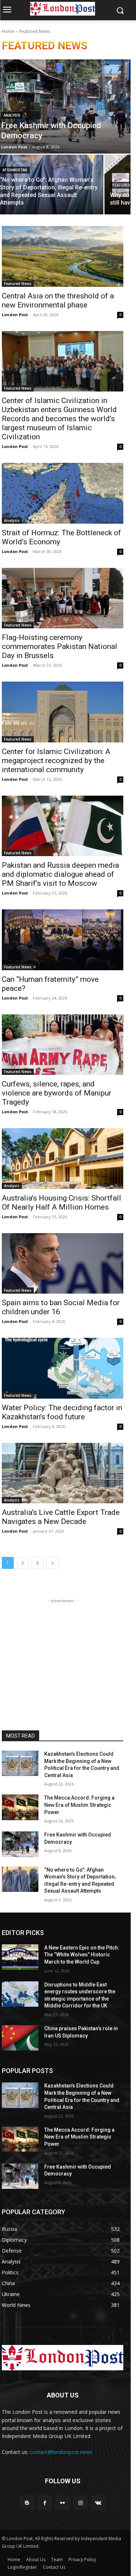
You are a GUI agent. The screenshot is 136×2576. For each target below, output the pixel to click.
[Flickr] (63, 2503)
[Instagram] (80, 2503)
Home (8, 31)
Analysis (12, 115)
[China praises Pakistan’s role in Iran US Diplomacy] (20, 2038)
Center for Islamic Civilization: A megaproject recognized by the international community (56, 761)
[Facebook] (45, 2503)
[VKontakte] (98, 2503)
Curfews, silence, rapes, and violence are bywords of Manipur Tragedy (57, 1093)
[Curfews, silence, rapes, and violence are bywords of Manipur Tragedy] (63, 1045)
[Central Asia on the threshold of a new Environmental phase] (63, 256)
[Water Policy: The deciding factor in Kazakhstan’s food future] (63, 1368)
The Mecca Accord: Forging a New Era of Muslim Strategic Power (79, 1805)
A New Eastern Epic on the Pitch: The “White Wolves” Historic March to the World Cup (82, 1955)
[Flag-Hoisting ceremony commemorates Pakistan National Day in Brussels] (63, 598)
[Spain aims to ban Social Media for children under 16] (63, 1264)
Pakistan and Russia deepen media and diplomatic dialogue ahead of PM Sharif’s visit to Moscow (60, 874)
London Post (15, 315)
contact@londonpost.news (61, 2452)
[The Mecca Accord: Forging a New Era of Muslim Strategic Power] (20, 1807)
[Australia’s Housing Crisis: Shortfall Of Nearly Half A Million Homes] (63, 1159)
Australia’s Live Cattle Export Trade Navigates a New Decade (61, 1517)
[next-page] (53, 1563)
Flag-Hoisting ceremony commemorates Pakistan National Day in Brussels (59, 646)
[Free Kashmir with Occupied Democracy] (20, 1844)
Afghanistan (15, 170)
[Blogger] (27, 2503)
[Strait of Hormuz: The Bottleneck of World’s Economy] (63, 493)
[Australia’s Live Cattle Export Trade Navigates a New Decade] (63, 1473)
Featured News (18, 284)
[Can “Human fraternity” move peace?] (63, 940)
